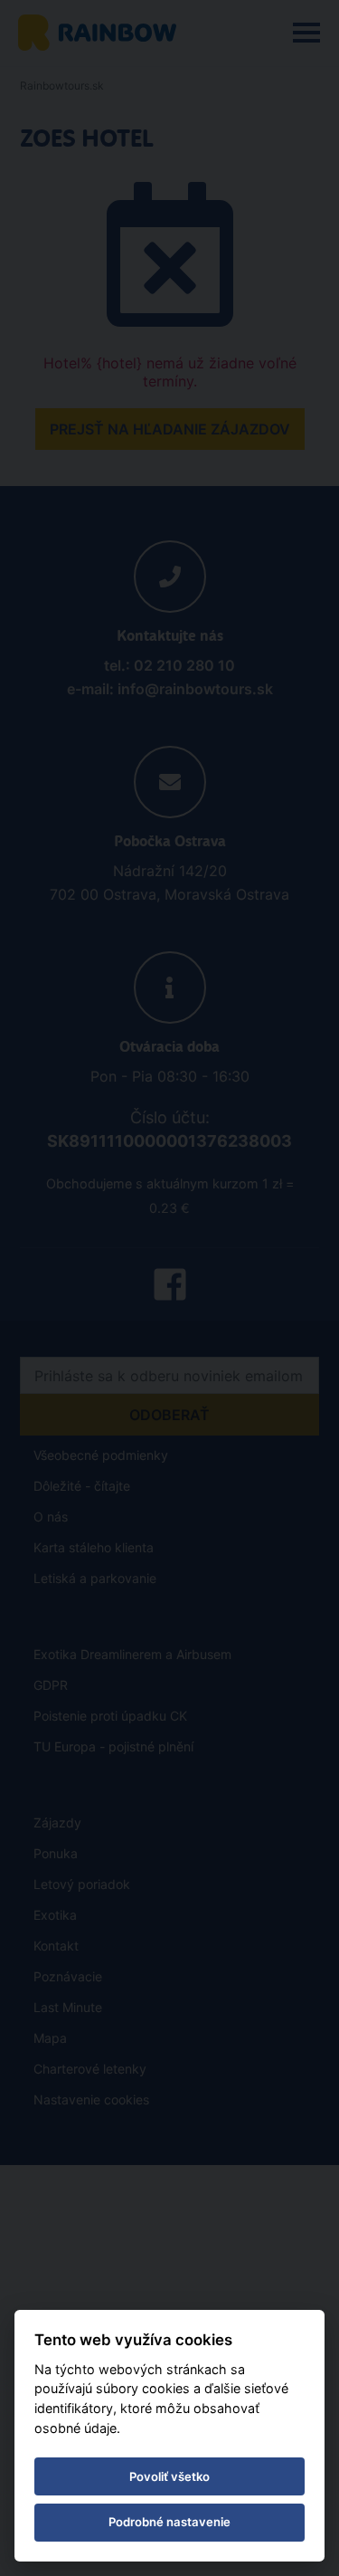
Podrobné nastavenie (169, 2522)
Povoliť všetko (169, 2476)
